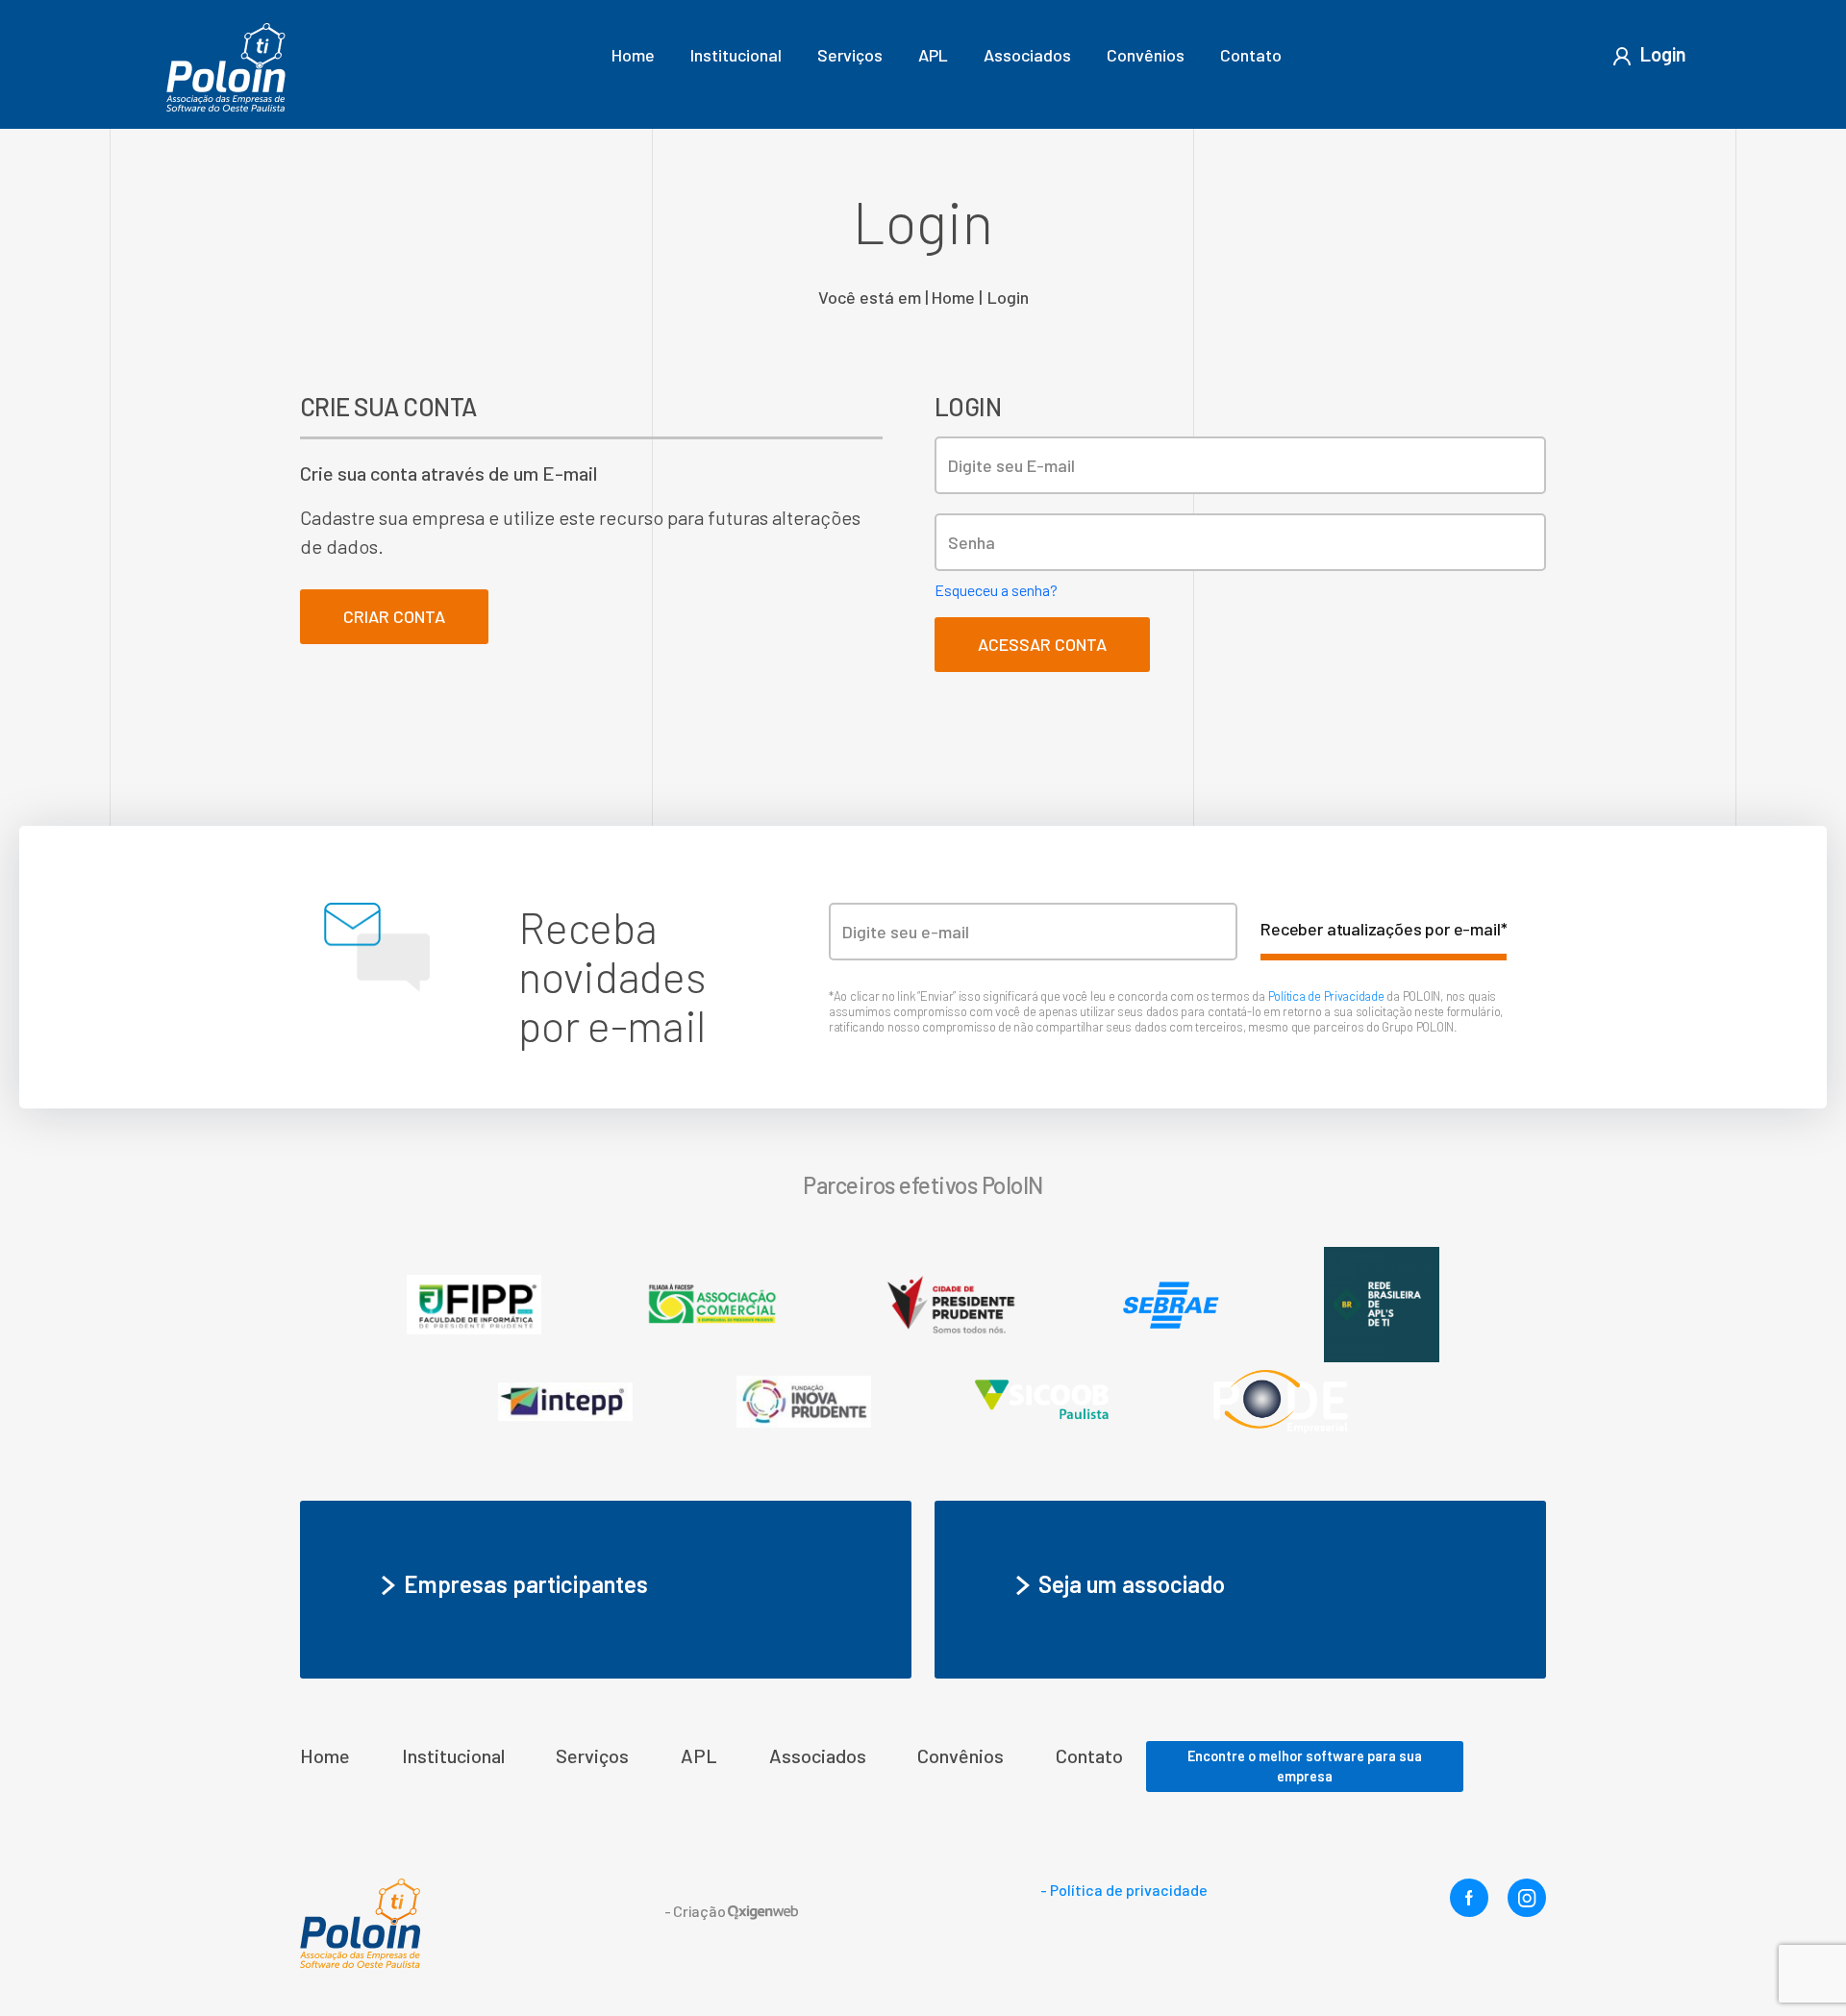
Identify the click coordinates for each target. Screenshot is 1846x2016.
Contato (1251, 55)
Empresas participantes (526, 1584)
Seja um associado (1132, 1584)
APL (933, 55)
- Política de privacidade (1124, 1890)
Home (633, 55)
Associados (1027, 55)
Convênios (1146, 55)
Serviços (850, 55)
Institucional (736, 55)
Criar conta (394, 616)
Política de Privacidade (1328, 996)
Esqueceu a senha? (996, 590)
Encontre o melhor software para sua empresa (1305, 1767)
